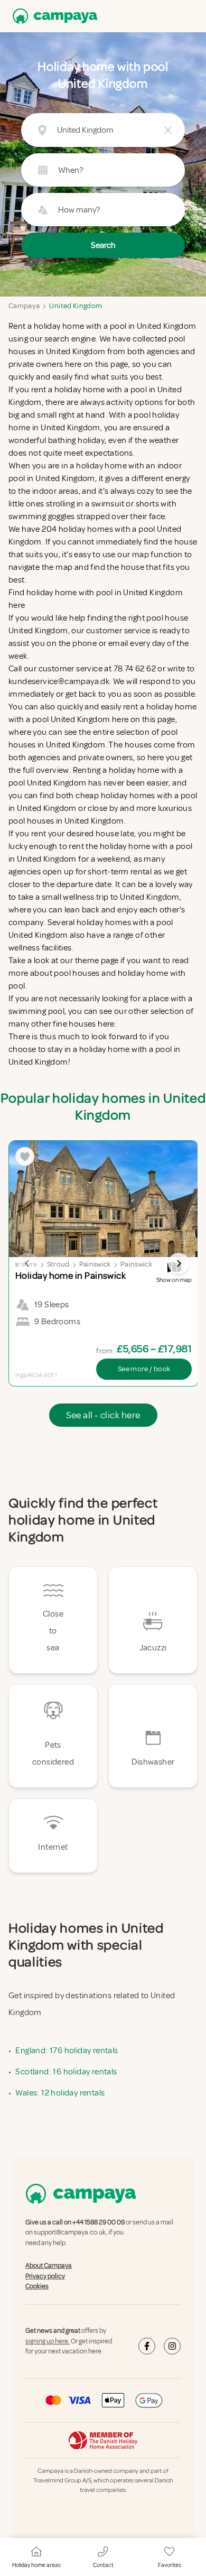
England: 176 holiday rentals (67, 2051)
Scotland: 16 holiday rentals (66, 2072)
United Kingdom (76, 306)
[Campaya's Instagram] (172, 2346)
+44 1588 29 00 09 (99, 2222)
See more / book (144, 1369)
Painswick (95, 1264)
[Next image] (179, 1263)
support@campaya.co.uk (70, 2233)
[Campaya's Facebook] (147, 2346)
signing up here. (48, 2341)
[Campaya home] (53, 16)
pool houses (77, 973)
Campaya (24, 306)
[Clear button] (168, 130)
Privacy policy (45, 2276)
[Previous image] (27, 1263)
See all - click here (103, 1415)
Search (103, 245)
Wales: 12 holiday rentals (60, 2093)
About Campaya (49, 2266)
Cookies (37, 2286)
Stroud (58, 1264)
